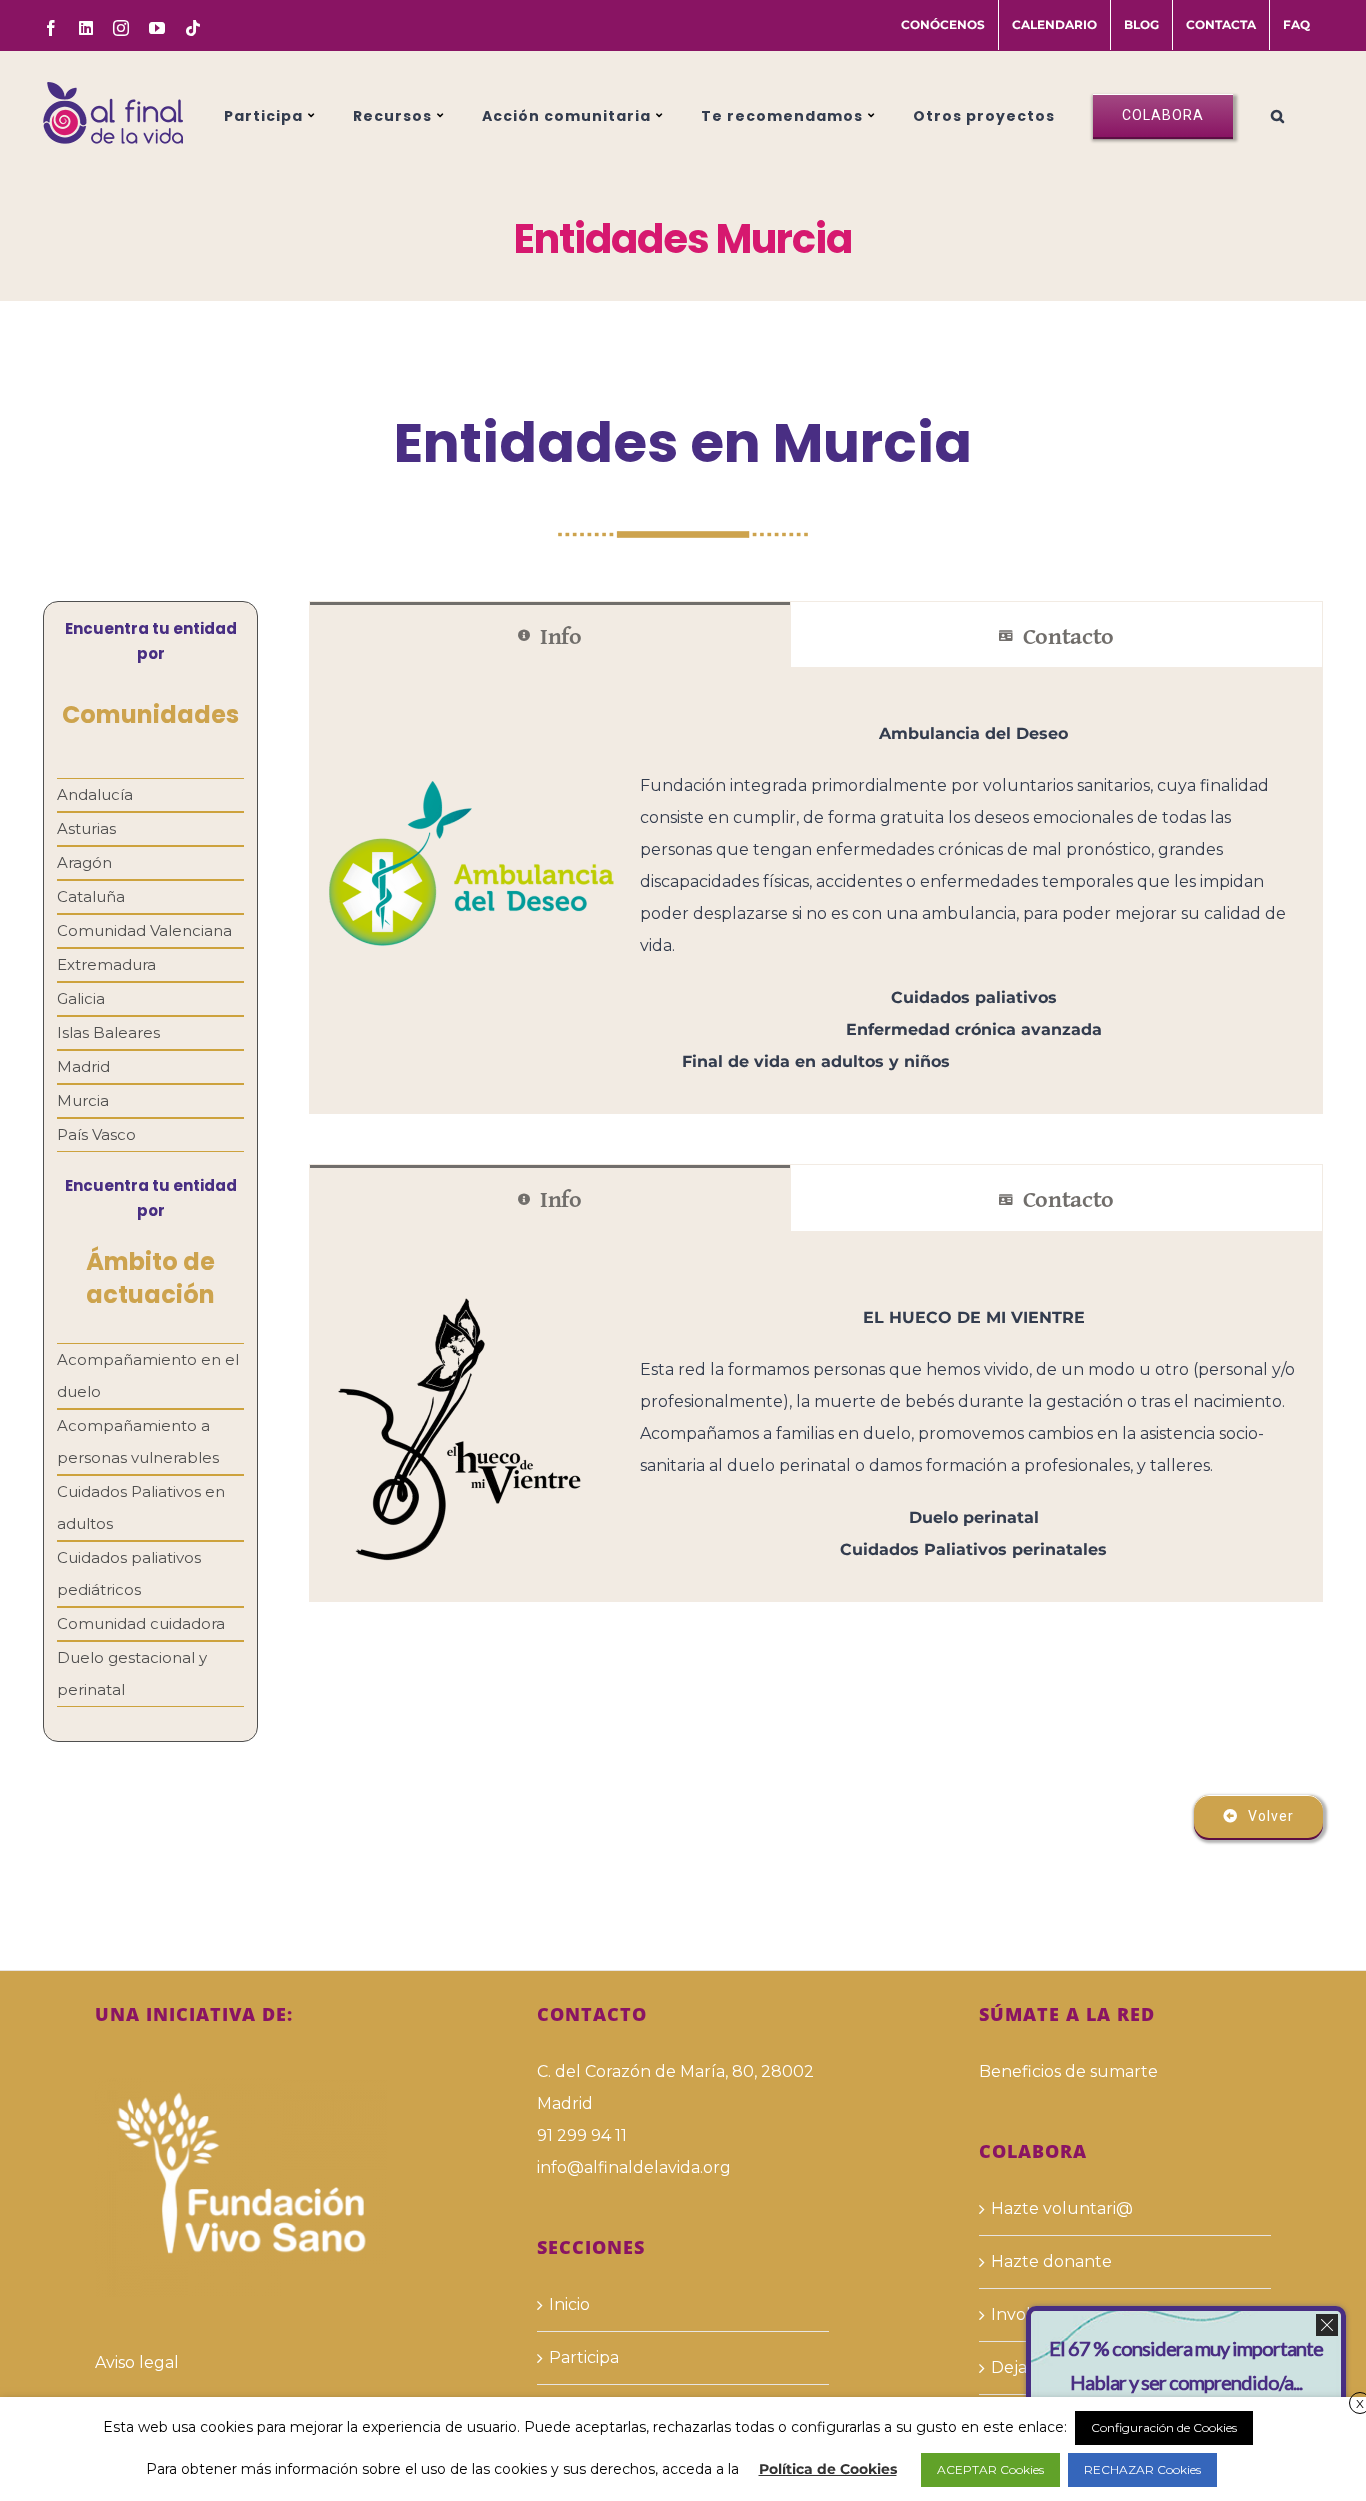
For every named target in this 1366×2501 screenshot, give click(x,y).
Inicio (569, 2304)
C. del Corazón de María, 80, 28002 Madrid (675, 2087)
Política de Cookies (828, 2469)
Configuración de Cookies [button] (1164, 2427)
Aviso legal (137, 2362)
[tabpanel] (816, 890)
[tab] (550, 635)
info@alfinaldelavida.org (634, 2167)
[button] (1278, 113)
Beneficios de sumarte (1068, 2071)
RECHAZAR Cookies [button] (1142, 2469)
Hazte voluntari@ (1062, 2208)
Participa (584, 2357)
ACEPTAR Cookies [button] (990, 2469)
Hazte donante (1051, 2261)
